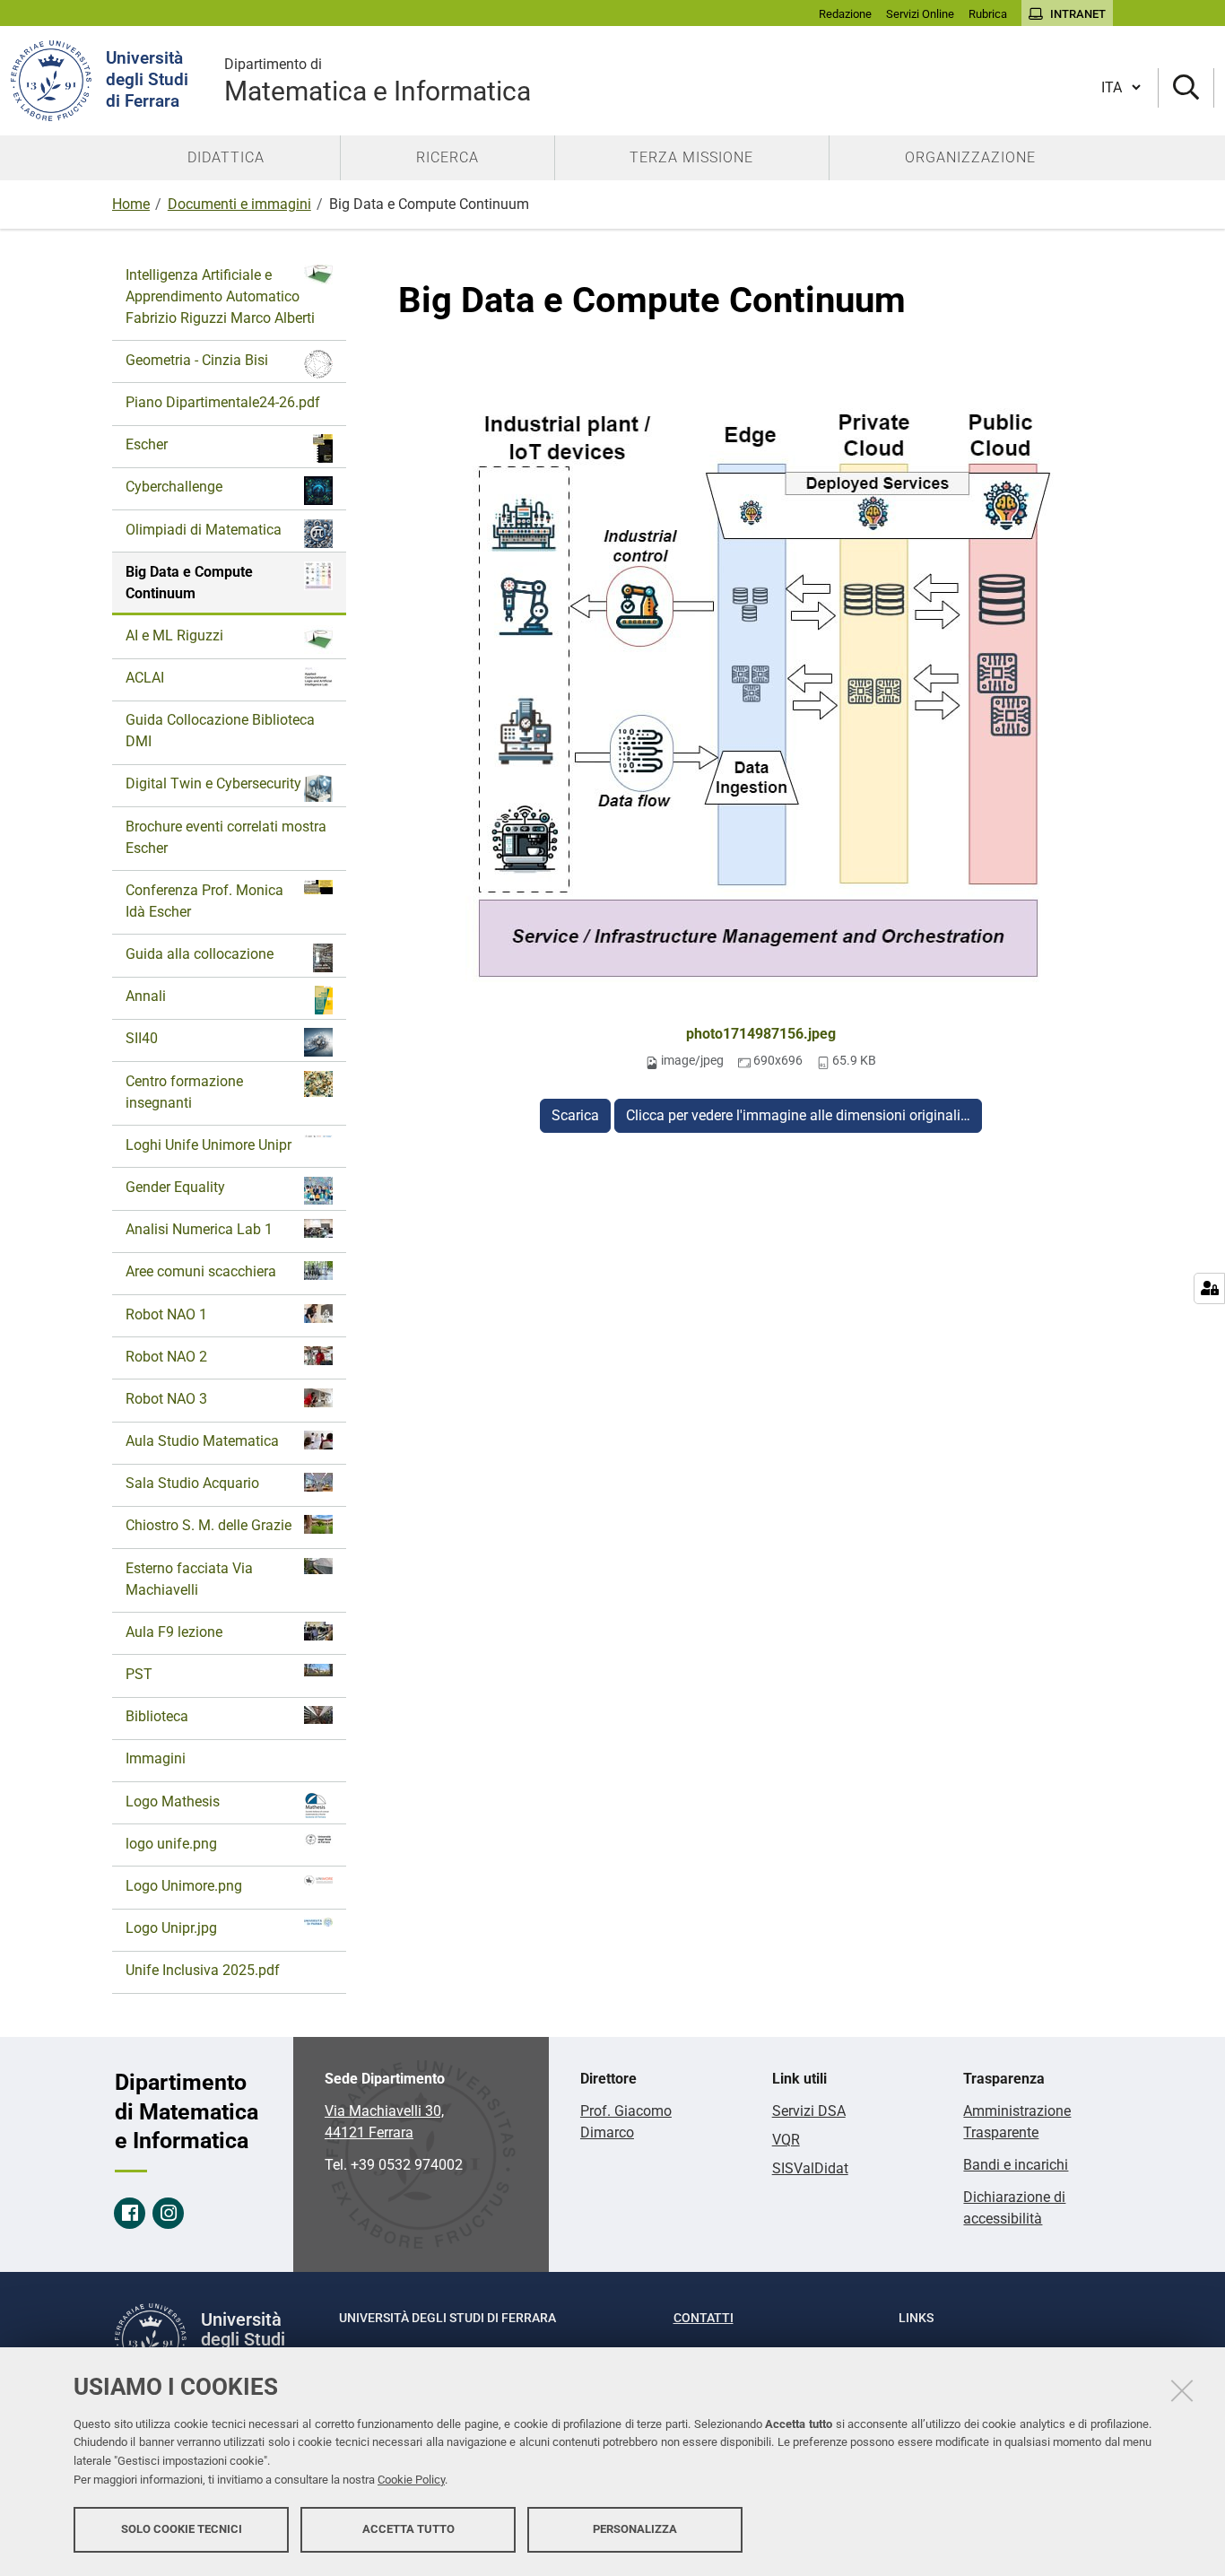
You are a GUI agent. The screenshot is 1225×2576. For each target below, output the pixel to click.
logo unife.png (171, 1844)
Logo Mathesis (173, 1801)
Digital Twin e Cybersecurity (213, 783)
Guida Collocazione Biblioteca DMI (220, 731)
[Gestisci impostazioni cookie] (1209, 1288)
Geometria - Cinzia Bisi (197, 360)
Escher (147, 444)
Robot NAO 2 (166, 1357)
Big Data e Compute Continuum (189, 583)
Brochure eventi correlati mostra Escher (226, 837)
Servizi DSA (809, 2111)
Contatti (704, 2318)
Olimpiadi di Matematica (204, 530)
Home (131, 204)
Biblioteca (157, 1716)
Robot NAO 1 (166, 1314)
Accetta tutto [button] (408, 2529)
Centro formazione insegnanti (184, 1092)
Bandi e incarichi (1016, 2165)
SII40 (142, 1038)
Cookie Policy (411, 2480)
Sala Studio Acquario (192, 1483)
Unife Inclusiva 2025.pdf (203, 1970)
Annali (146, 996)
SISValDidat (810, 2168)
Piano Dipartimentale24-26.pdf (223, 402)
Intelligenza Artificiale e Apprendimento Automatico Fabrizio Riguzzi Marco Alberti (220, 296)
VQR (786, 2140)
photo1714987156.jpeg (761, 1034)
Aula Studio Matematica (202, 1441)
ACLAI (145, 678)
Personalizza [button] (635, 2529)
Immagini (156, 1758)
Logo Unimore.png (184, 1886)
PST (139, 1674)
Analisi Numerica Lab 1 (199, 1229)
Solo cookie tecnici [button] (182, 2529)
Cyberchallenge (174, 487)
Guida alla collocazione (200, 954)
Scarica (575, 1115)
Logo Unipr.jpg (171, 1928)
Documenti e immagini (239, 204)
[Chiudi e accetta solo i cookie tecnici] (1182, 2390)
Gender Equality (175, 1187)
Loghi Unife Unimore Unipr (209, 1145)
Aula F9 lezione (174, 1632)
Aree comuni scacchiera (201, 1271)
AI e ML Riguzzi (174, 635)
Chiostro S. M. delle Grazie (209, 1525)
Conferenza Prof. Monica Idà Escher (204, 901)
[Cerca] (1186, 88)
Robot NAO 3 (166, 1399)
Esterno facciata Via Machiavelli (189, 1579)
